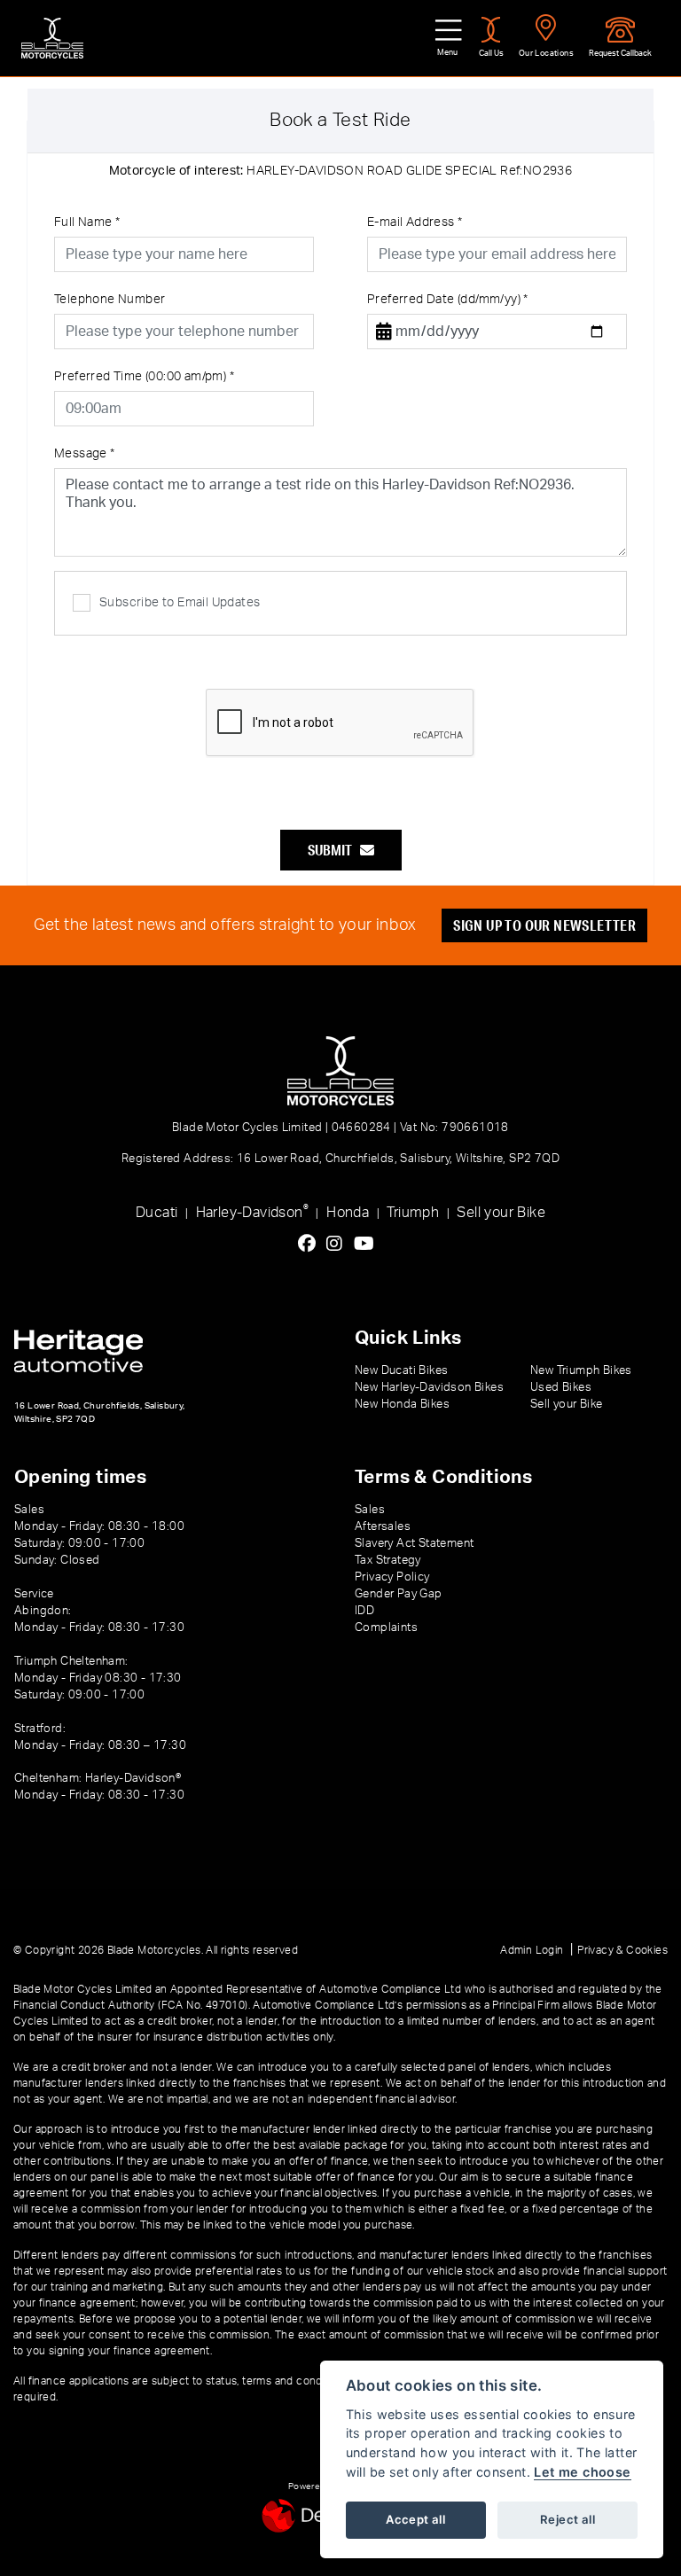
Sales (370, 1510)
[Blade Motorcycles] (52, 38)
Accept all (415, 2519)
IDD (364, 1611)
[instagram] (339, 1245)
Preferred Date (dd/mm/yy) (448, 300)
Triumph (413, 1213)
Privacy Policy (392, 1577)
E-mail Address (415, 222)
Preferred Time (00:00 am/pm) (144, 377)
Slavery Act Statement (414, 1543)
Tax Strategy (388, 1560)
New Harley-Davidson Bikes (429, 1387)
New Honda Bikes (402, 1404)
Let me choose (582, 2472)
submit (334, 850)
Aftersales (383, 1526)
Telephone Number (110, 300)
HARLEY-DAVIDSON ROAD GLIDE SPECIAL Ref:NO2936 (341, 171)
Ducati (157, 1213)
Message (85, 454)
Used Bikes (561, 1387)
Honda (348, 1213)
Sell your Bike (501, 1213)
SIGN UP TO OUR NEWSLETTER (544, 925)
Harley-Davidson (252, 1211)
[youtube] (368, 1245)
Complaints (386, 1628)
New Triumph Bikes (581, 1370)
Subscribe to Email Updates (180, 603)
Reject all (567, 2519)
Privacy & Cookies (622, 1950)
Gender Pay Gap (399, 1594)
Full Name (87, 222)
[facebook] (311, 1245)
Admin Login (532, 1950)
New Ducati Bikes (401, 1370)
